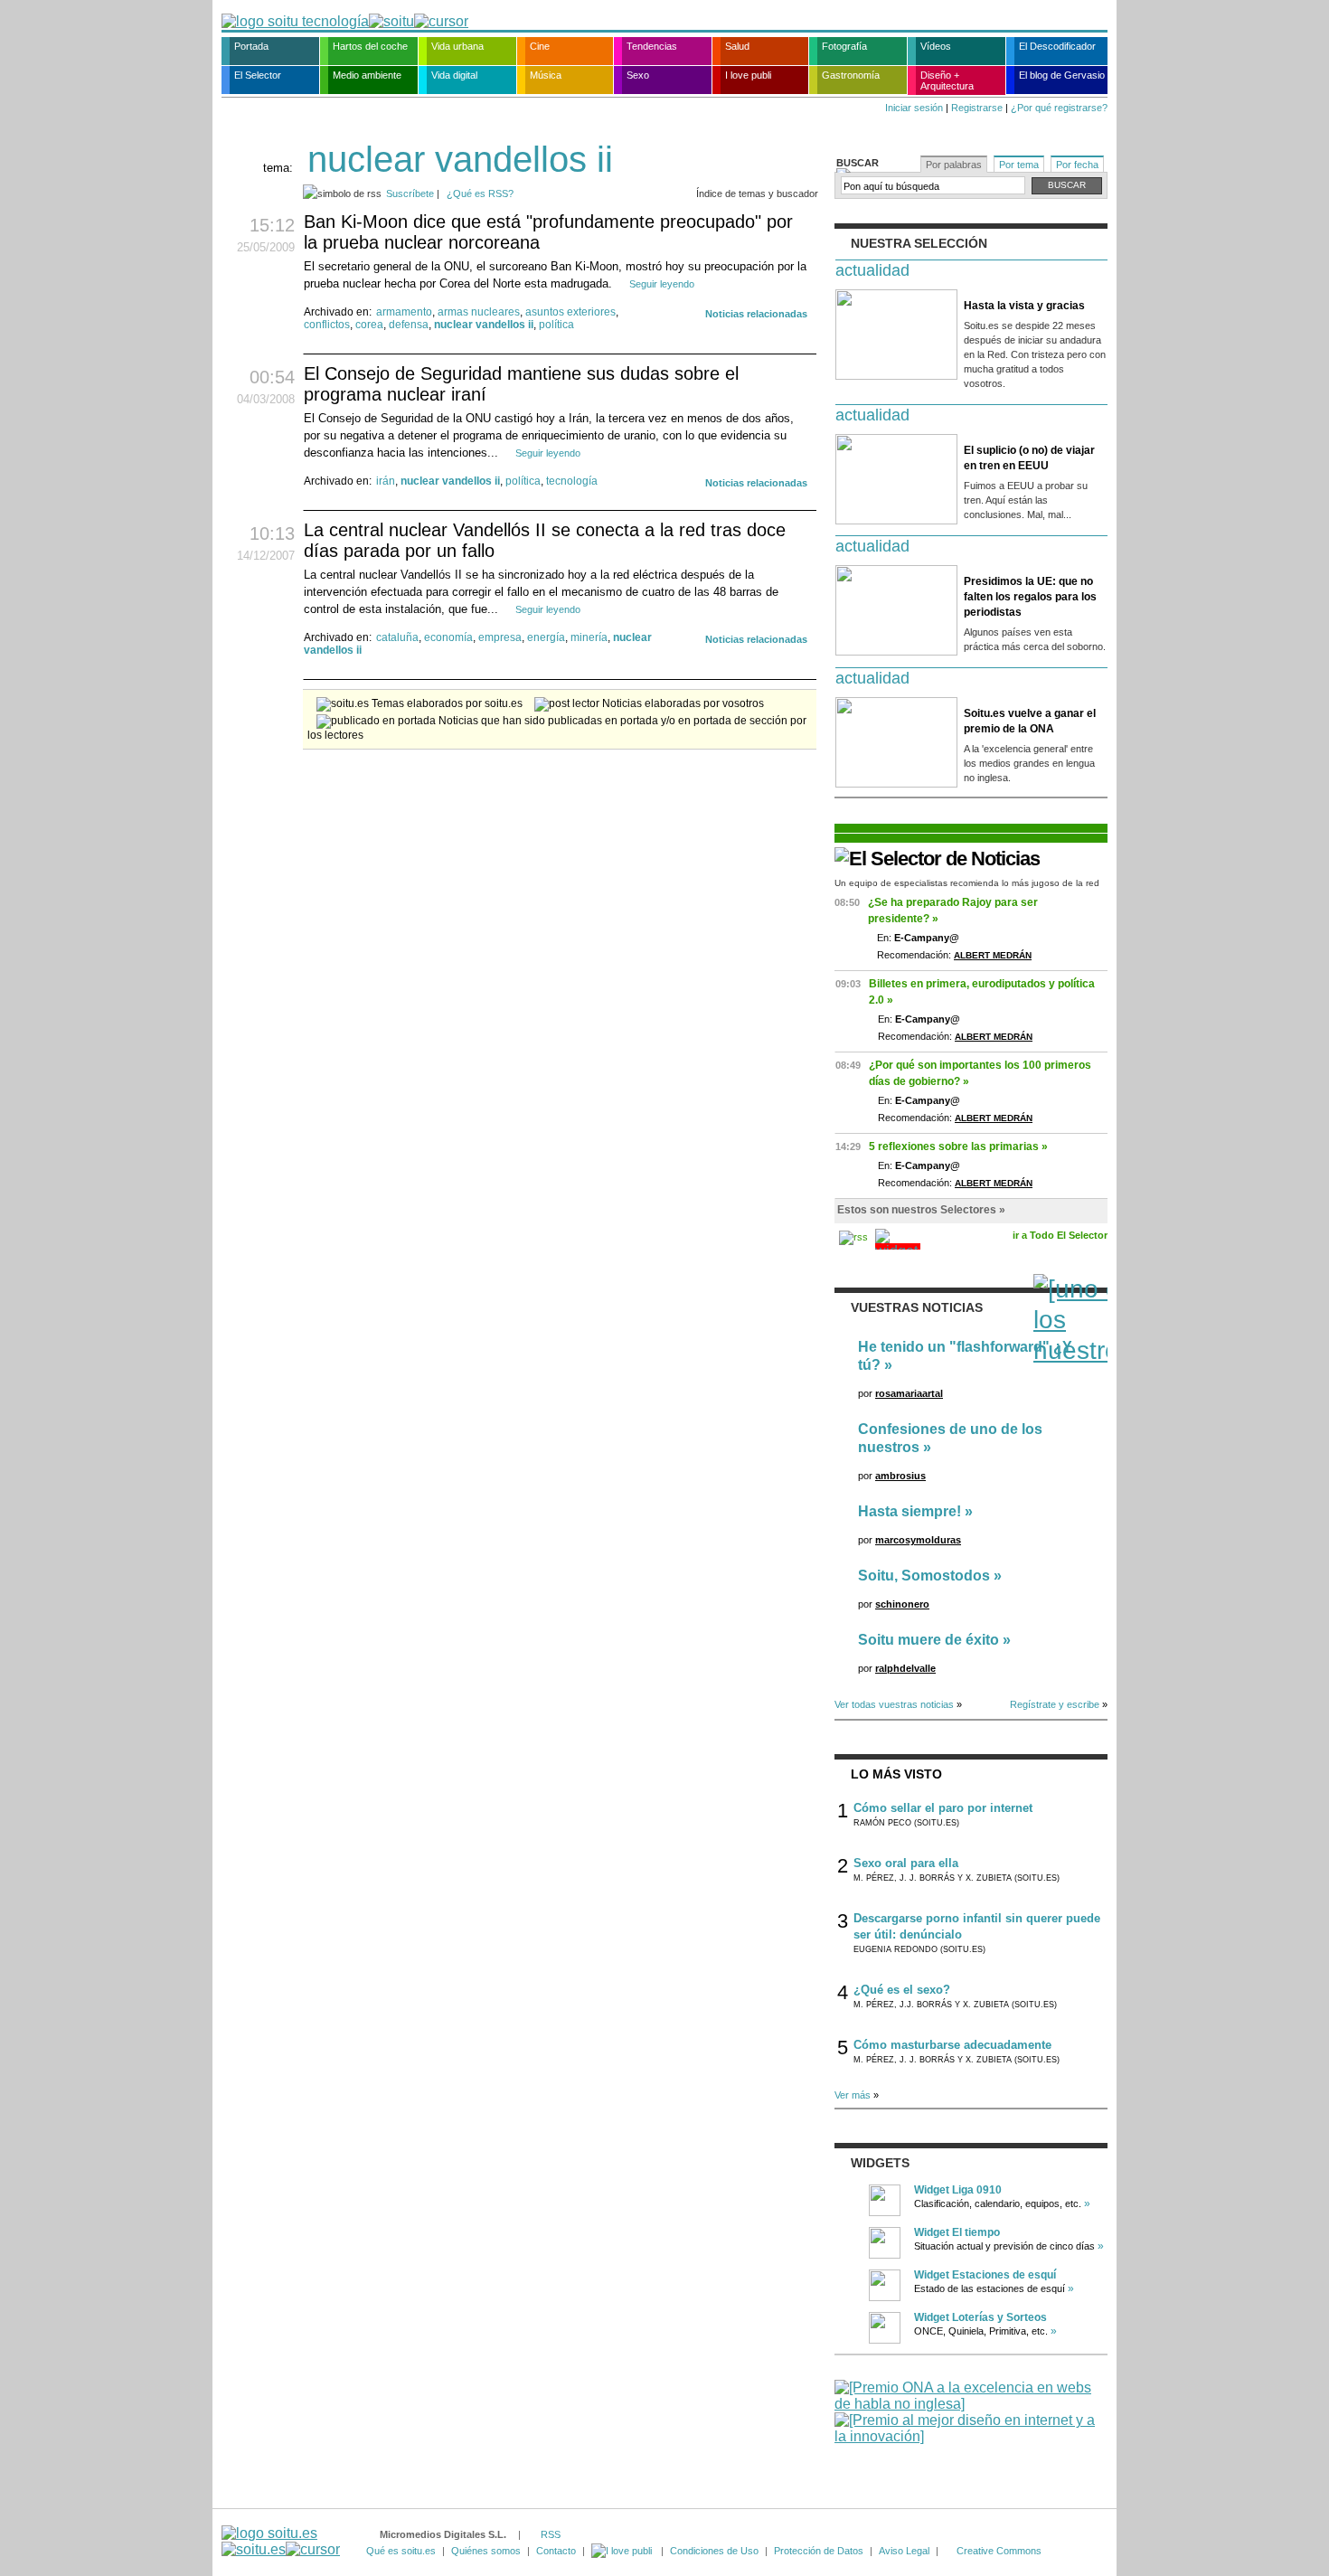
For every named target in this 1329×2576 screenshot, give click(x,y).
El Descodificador (1057, 46)
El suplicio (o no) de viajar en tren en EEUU (1029, 458)
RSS (551, 2534)
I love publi (748, 75)
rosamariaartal (909, 1393)
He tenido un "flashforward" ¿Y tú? (965, 1356)
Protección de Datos (819, 2551)
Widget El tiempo (957, 2232)
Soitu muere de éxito (928, 1640)
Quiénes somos (486, 2551)
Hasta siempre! (910, 1511)
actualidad (872, 270)
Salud (737, 46)
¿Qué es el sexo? (902, 1990)
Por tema (1019, 165)
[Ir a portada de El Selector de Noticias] (937, 859)
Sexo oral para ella (906, 1863)
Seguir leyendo (662, 284)
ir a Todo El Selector (1060, 1235)
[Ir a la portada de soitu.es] (281, 2541)
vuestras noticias (917, 1307)
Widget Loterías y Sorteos (980, 2317)
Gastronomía (851, 75)
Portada (251, 46)
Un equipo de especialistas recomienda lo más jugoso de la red (967, 883)
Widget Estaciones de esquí (985, 2275)
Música (546, 75)
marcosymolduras (918, 1540)
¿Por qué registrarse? (1059, 108)
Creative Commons (999, 2551)
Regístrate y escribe (1055, 1704)
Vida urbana (457, 46)
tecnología (572, 481)
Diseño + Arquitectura (947, 80)
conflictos (327, 325)
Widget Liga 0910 (958, 2190)
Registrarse (977, 108)
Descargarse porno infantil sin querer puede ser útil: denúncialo (977, 1926)
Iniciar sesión (914, 108)
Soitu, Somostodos (924, 1576)
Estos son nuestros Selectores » (921, 1210)
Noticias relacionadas (756, 314)
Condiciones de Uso (714, 2551)
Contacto (556, 2551)
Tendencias (652, 46)
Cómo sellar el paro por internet (943, 1808)
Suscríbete (410, 193)
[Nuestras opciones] (623, 2551)
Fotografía (844, 46)
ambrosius (900, 1476)
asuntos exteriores (570, 312)
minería (589, 637)
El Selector (258, 75)
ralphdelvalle (905, 1668)
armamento (404, 312)
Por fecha (1077, 165)
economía (448, 637)
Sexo (638, 75)
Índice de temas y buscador (757, 193)
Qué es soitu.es (401, 2551)
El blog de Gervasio (1062, 75)
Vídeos (936, 46)
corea (369, 325)
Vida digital (454, 75)
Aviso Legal (904, 2551)
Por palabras (954, 165)
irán (386, 481)
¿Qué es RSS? (480, 193)
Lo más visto (896, 1774)
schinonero (902, 1604)
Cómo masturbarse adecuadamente (952, 2045)
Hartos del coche (370, 46)
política (556, 325)
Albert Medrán (993, 955)
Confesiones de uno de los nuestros (950, 1438)
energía (546, 637)
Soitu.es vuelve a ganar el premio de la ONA (1030, 721)
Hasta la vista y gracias (1024, 306)
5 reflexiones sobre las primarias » (958, 1146)
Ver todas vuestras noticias (894, 1704)
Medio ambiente (367, 75)
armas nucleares (479, 312)
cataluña (397, 637)
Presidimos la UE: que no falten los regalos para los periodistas (1030, 597)
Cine (540, 46)
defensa (409, 325)
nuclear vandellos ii (484, 325)
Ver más (853, 2095)
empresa (500, 637)
